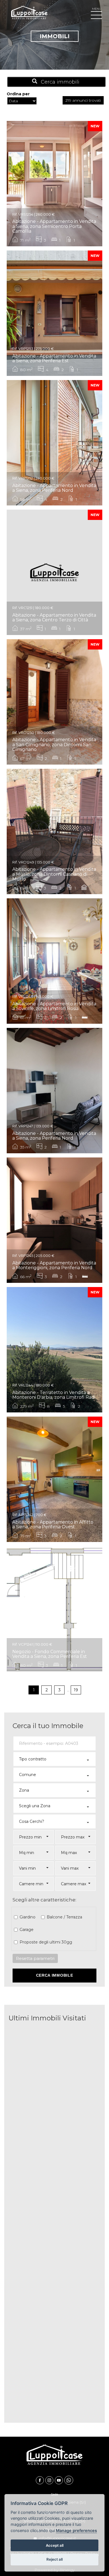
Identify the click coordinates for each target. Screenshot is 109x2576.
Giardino (28, 1917)
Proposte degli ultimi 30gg (46, 1942)
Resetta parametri (35, 1958)
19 (76, 1690)
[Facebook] (41, 2480)
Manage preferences (76, 2530)
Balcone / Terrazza (64, 1917)
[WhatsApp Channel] (69, 2480)
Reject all (54, 2559)
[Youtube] (60, 2480)
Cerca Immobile (55, 1975)
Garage (27, 1930)
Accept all (55, 2545)
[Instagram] (50, 2480)
